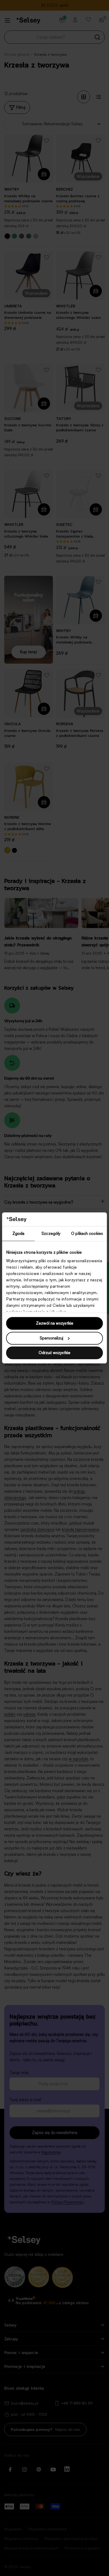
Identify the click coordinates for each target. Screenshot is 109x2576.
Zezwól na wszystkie (55, 1323)
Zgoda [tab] (19, 1234)
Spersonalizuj (51, 1338)
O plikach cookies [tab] (87, 1234)
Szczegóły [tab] (51, 1234)
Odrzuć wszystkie (54, 1353)
